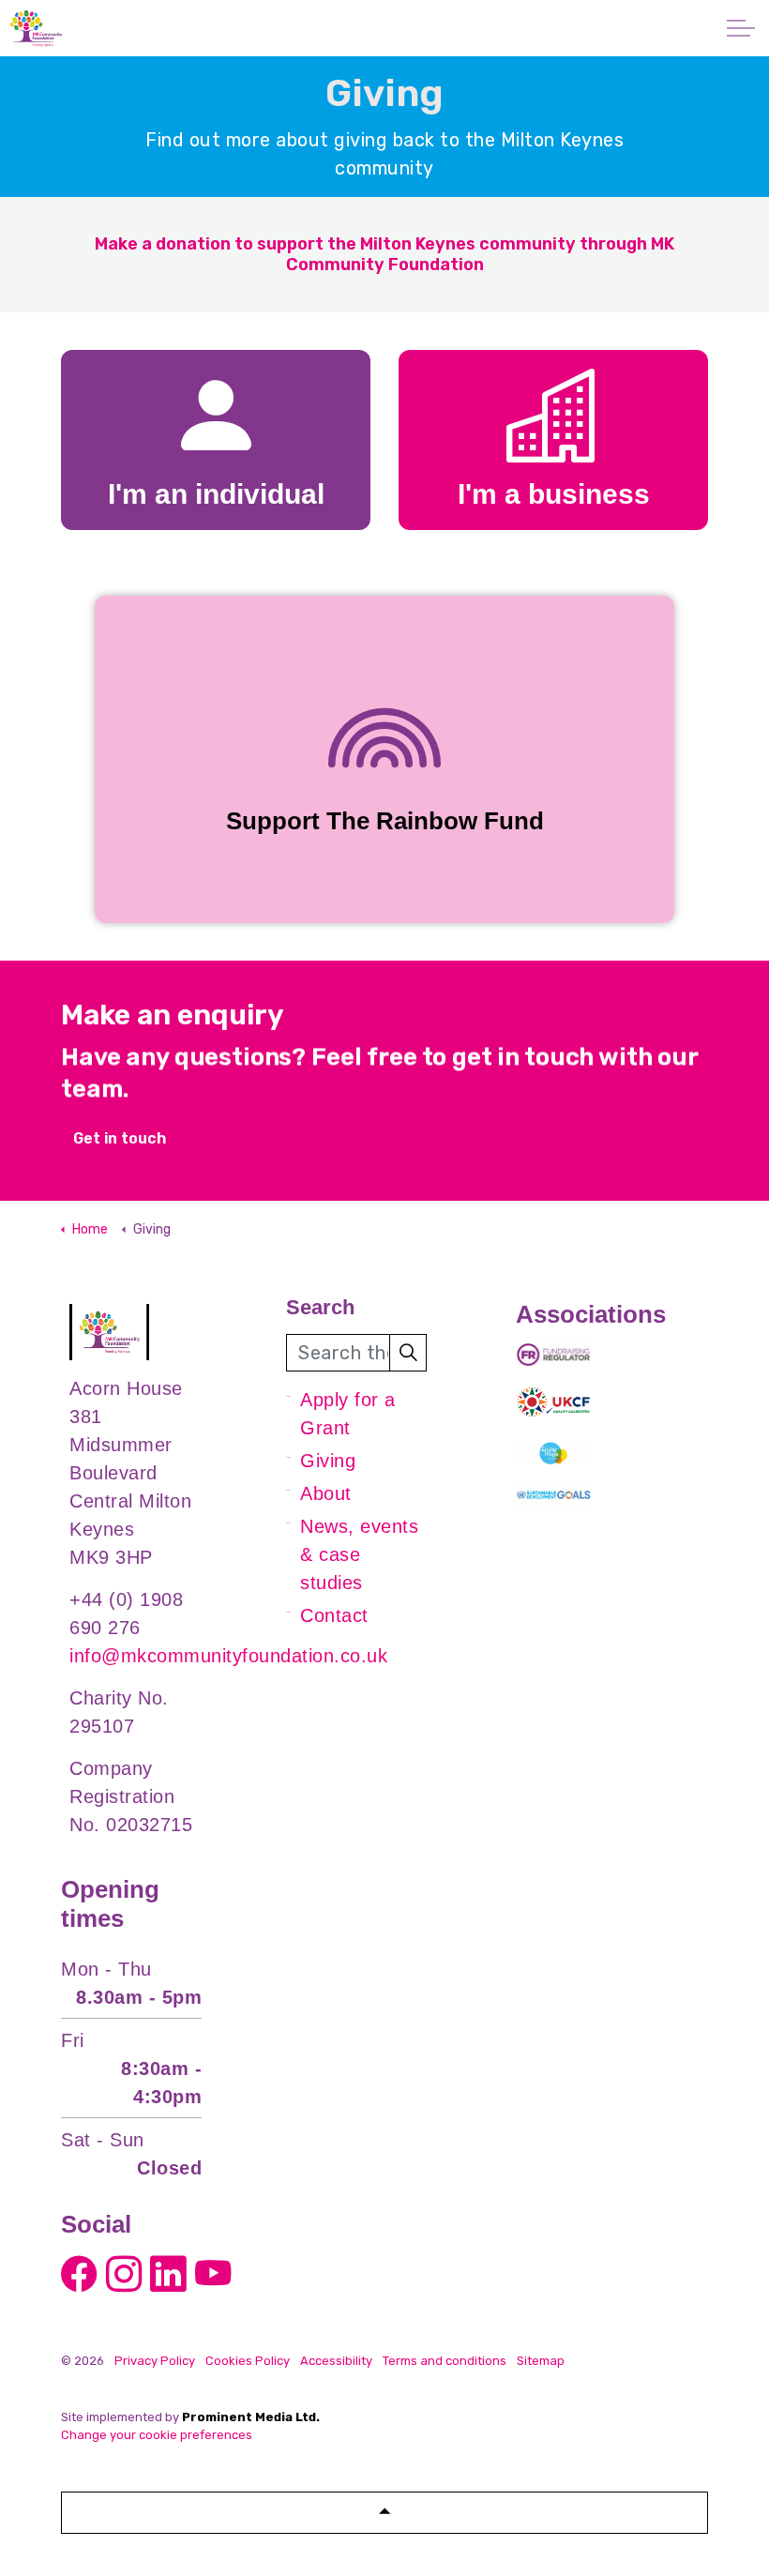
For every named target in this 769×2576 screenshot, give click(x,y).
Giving (328, 1461)
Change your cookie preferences (157, 2435)
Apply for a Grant (348, 1414)
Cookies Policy (248, 2361)
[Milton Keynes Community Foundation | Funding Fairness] (36, 28)
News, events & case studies (359, 1554)
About (326, 1493)
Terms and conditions (445, 2361)
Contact (334, 1615)
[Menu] (741, 28)
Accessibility (336, 2361)
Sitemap (541, 2361)
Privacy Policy (155, 2361)
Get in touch (120, 1138)
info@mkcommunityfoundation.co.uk (228, 1656)
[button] (408, 1353)
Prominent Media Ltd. (251, 2417)
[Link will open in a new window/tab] (80, 2272)
